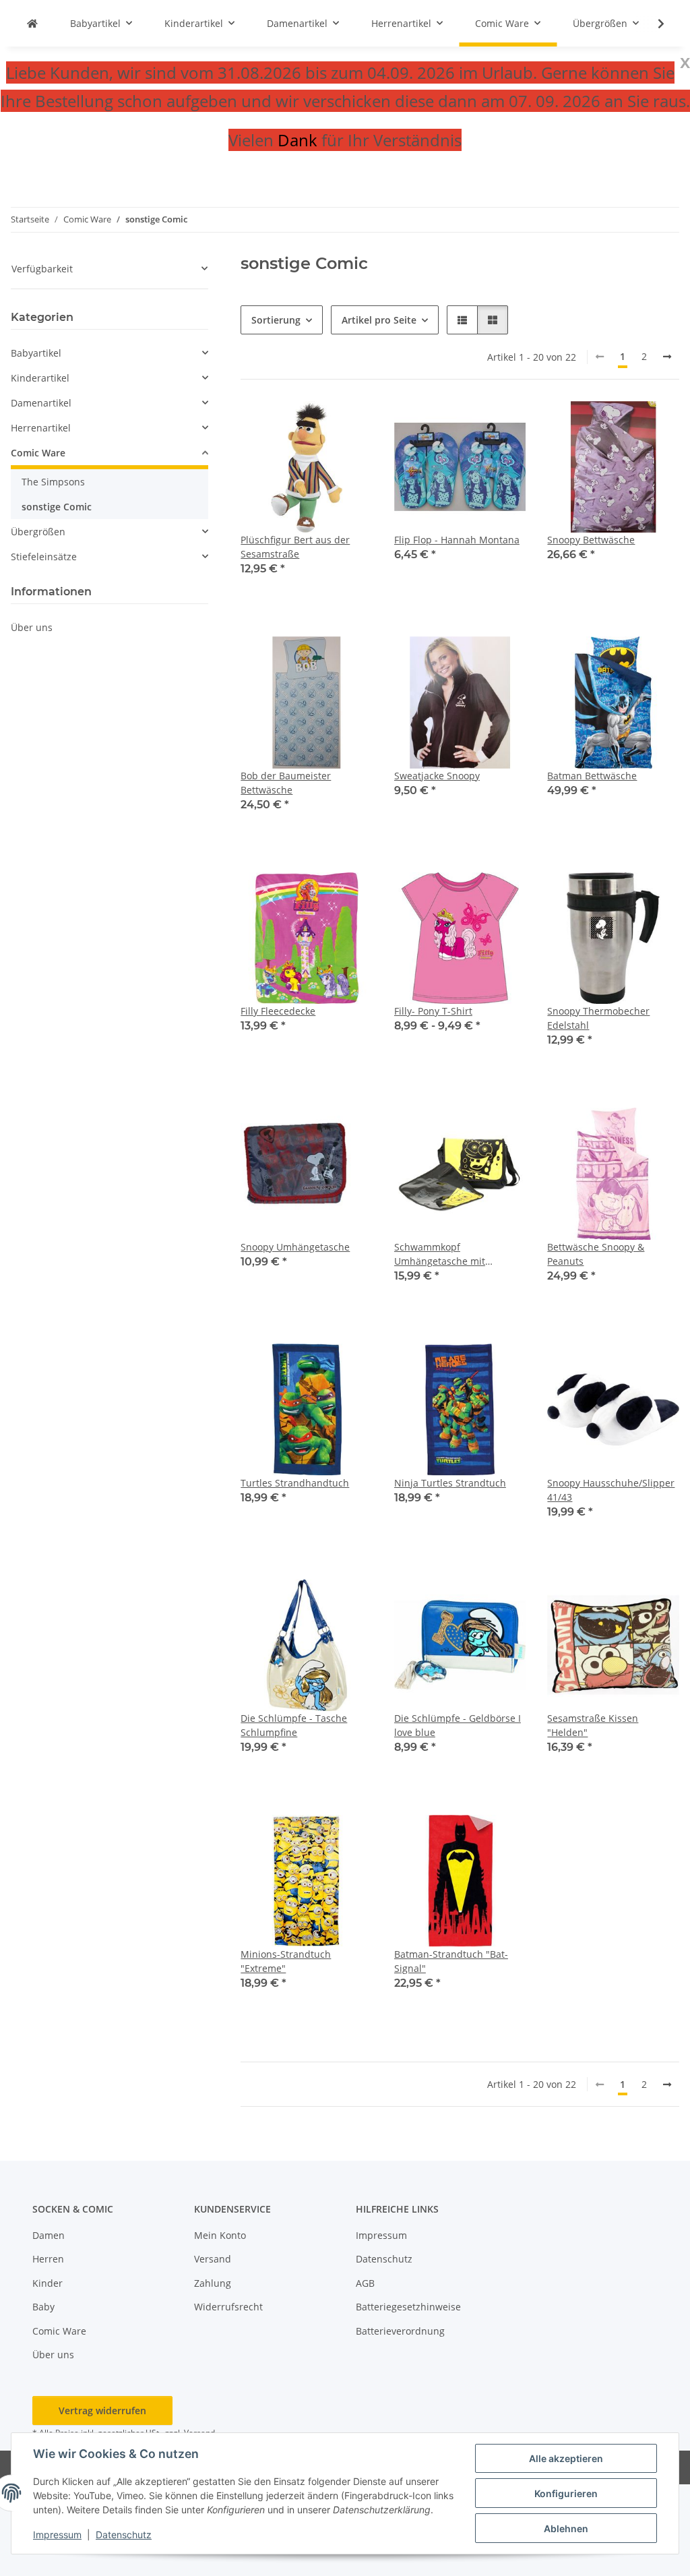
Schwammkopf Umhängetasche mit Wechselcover (440, 1254)
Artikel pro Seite (379, 320)
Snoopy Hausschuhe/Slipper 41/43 (611, 1490)
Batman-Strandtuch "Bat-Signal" (451, 1961)
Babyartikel (36, 353)
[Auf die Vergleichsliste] (315, 424)
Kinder (48, 2283)
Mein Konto (220, 2235)
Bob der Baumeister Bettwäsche (286, 783)
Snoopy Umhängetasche (295, 1247)
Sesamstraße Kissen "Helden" (593, 1725)
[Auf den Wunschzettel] (350, 424)
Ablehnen (566, 2528)
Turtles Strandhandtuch (295, 1483)
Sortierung (276, 320)
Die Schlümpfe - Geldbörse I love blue (458, 1725)
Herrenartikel (41, 428)
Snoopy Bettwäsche (591, 540)
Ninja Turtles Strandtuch (450, 1483)
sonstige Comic (57, 507)
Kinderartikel (40, 378)
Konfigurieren (566, 2493)
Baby (43, 2307)
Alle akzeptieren (566, 2458)
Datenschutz (124, 2535)
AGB (365, 2283)
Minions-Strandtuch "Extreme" (286, 1961)
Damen (49, 2235)
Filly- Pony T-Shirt (433, 1011)
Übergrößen (38, 532)
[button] (652, 24)
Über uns (32, 627)
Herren (48, 2259)
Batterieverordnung (400, 2331)
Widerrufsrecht (228, 2307)
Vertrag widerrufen (102, 2410)
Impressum (57, 2535)
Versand (213, 2259)
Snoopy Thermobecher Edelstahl (598, 1018)
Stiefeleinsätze (44, 557)
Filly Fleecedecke (278, 1011)
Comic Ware (38, 453)
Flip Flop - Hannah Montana (457, 540)
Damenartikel (41, 403)
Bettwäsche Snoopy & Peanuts (596, 1254)
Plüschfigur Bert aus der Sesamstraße (295, 547)
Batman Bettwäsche (592, 776)
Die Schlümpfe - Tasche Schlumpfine (294, 1725)
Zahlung (213, 2283)
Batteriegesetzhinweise (408, 2307)
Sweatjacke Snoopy (437, 776)
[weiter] (667, 357)
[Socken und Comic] (32, 23)
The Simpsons (53, 482)
